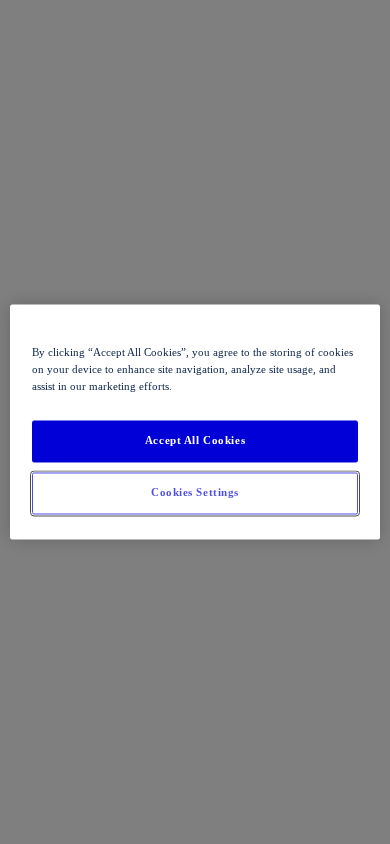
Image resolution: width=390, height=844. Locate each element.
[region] (195, 421)
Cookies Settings (195, 493)
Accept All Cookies (195, 441)
